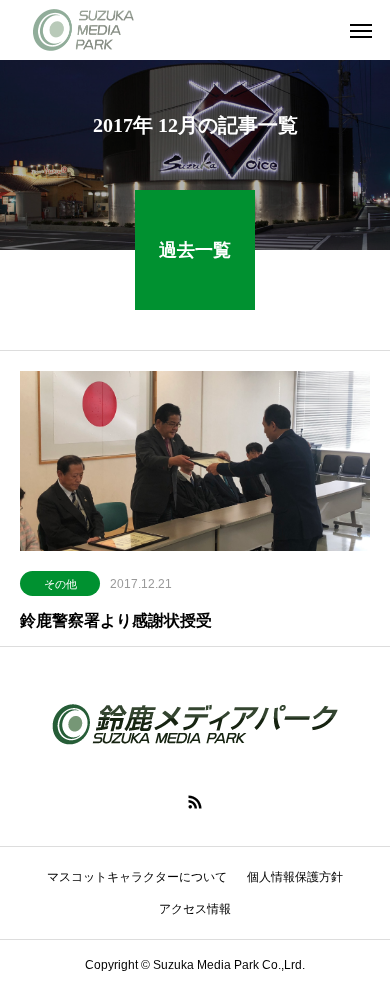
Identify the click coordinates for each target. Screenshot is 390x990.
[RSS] (195, 802)
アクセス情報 (195, 909)
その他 (60, 584)
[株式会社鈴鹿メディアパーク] (87, 30)
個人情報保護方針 (295, 877)
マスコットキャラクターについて (137, 877)
